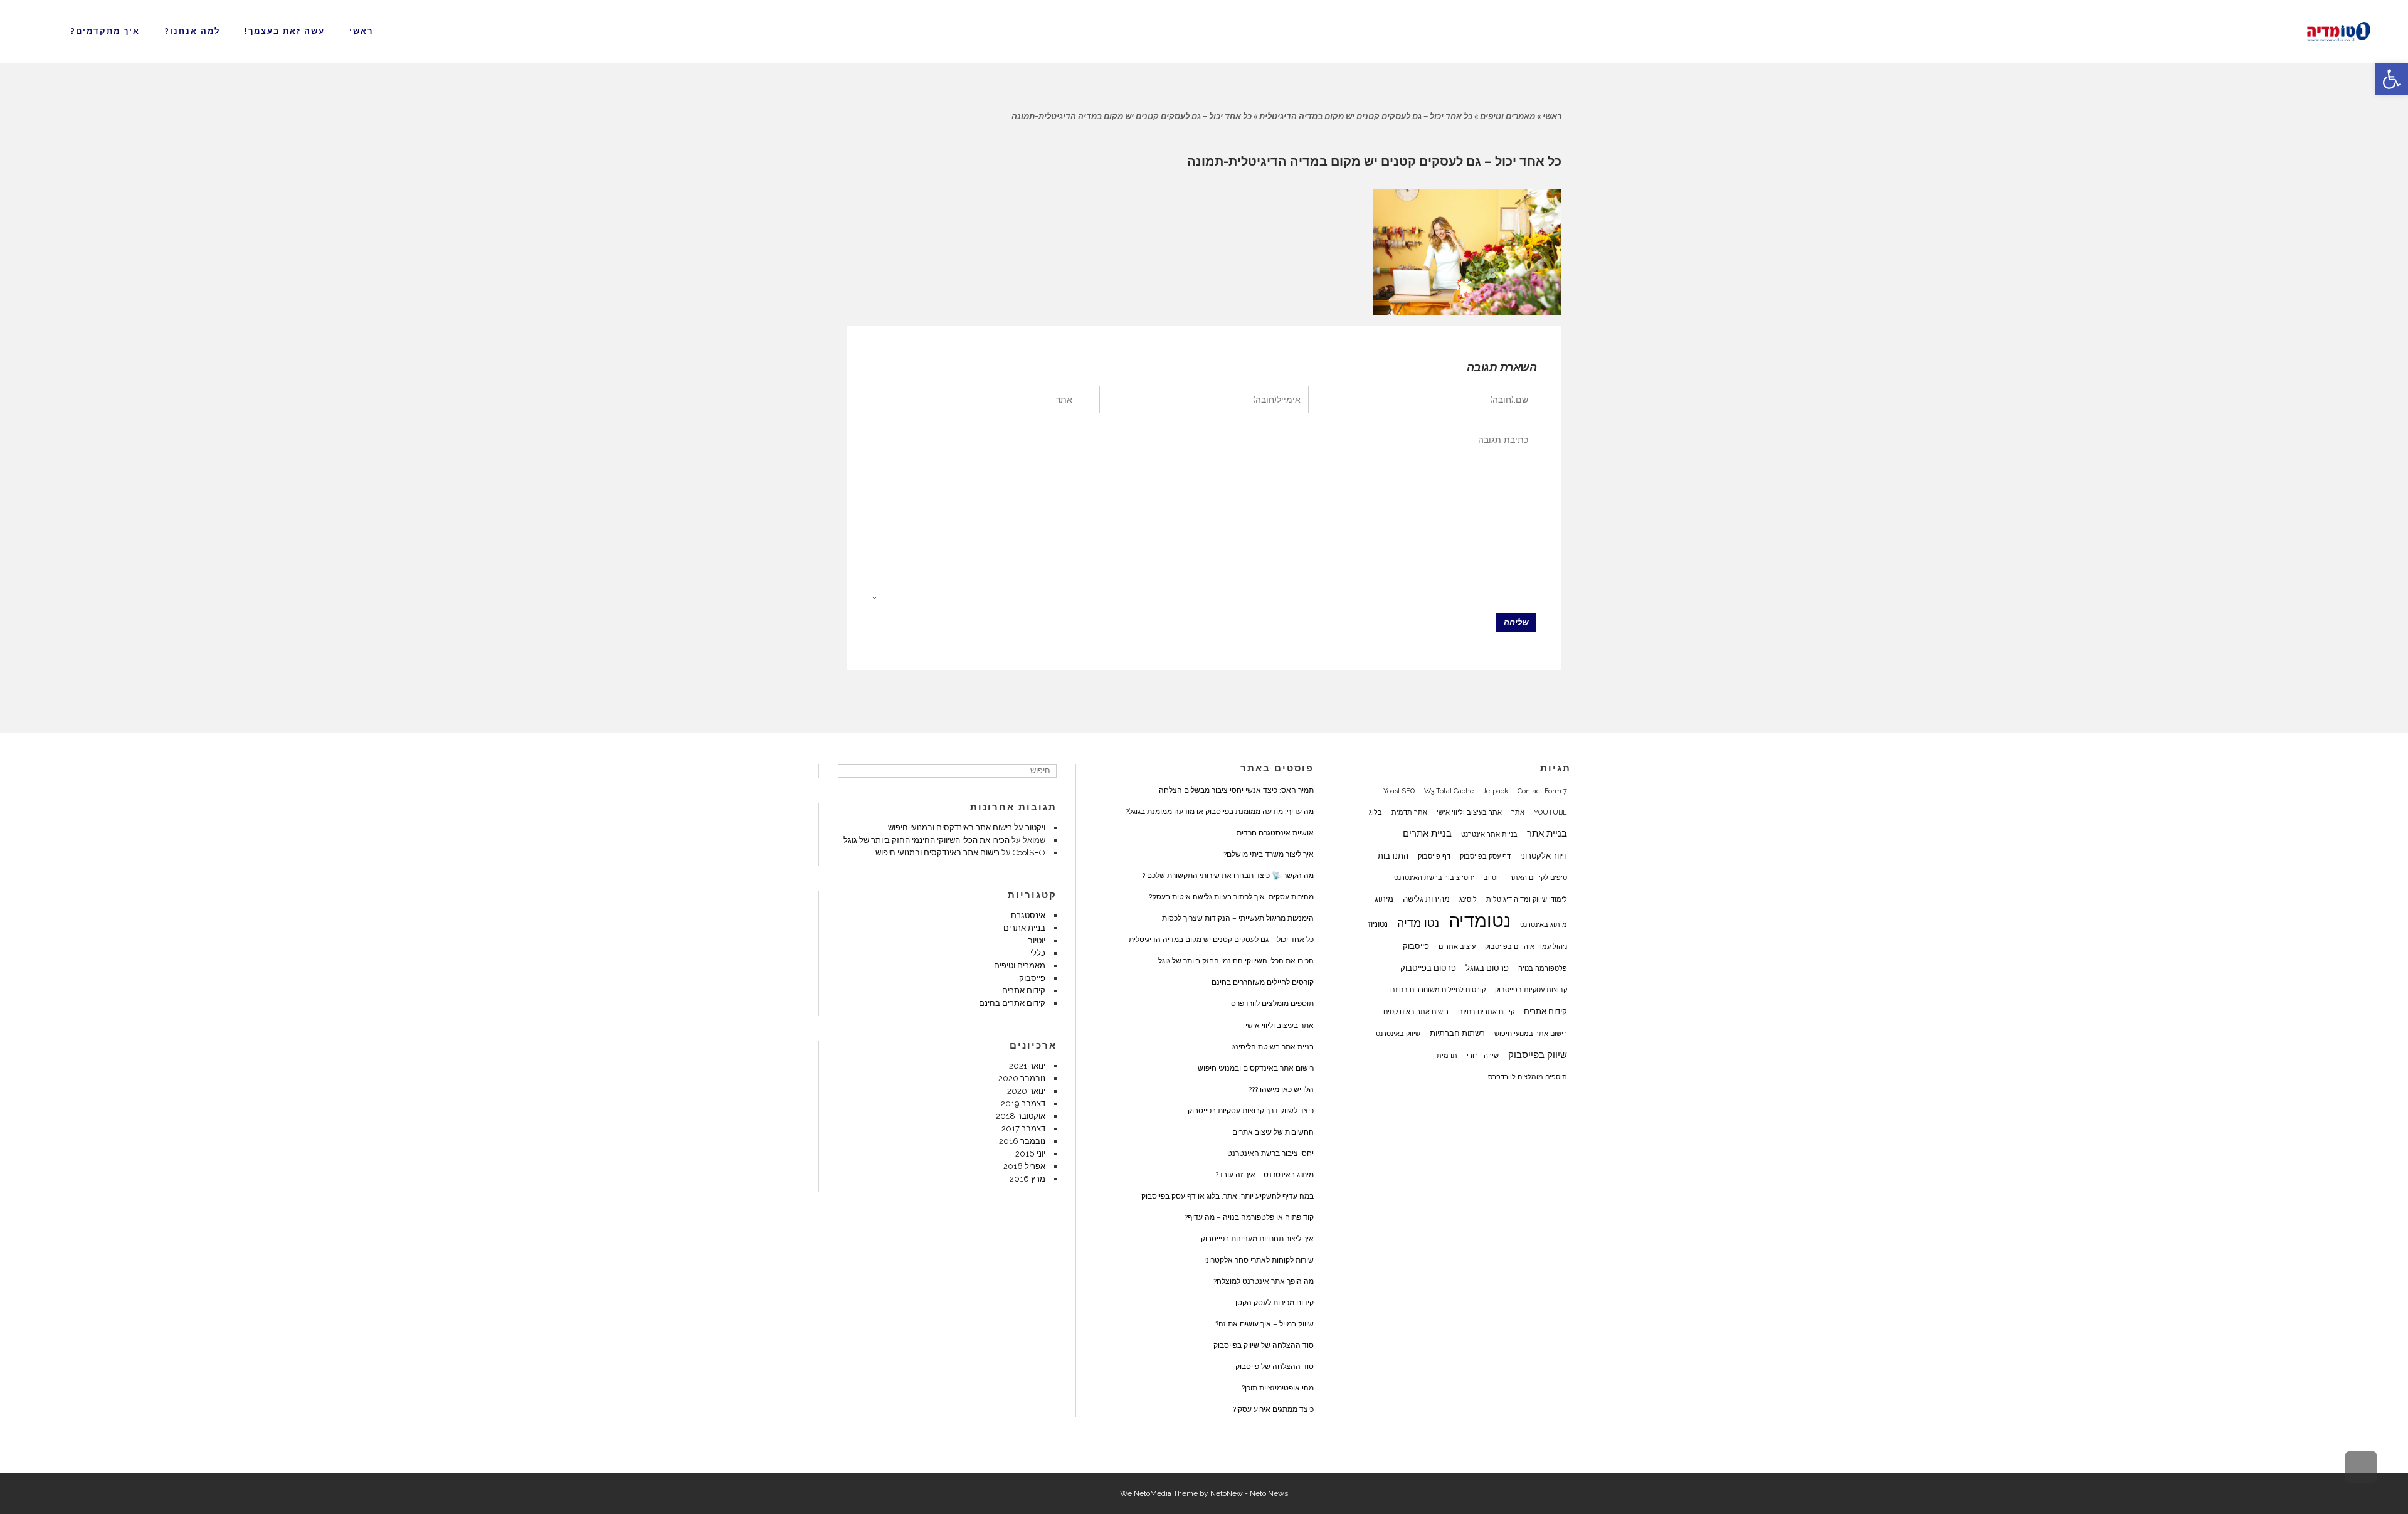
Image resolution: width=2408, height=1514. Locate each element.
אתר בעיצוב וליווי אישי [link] (1469, 812)
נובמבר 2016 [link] (1022, 1141)
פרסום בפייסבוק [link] (1428, 968)
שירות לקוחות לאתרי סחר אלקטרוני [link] (1259, 1260)
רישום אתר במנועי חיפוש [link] (1531, 1034)
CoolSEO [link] (1029, 853)
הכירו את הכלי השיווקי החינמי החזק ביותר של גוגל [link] (1236, 961)
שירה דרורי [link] (1483, 1056)
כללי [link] (1038, 953)
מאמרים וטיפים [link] (1508, 116)
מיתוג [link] (1384, 899)
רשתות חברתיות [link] (1457, 1033)
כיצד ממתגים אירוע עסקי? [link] (1273, 1409)
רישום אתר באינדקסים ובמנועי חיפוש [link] (1256, 1068)
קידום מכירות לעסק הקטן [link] (1275, 1303)
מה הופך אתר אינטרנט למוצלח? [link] (1264, 1281)
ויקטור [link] (1035, 828)
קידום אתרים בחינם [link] (1486, 1012)
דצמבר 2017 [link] (1023, 1129)
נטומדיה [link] (1480, 921)
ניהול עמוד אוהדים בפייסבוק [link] (1526, 946)
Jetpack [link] (1496, 791)
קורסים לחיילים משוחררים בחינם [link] (1438, 990)
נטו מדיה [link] (1418, 923)
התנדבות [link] (1393, 855)
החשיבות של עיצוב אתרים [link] (1273, 1132)
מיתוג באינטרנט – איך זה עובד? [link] (1265, 1175)
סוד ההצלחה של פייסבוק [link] (1275, 1367)
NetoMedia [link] (1153, 1493)
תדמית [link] (1447, 1056)
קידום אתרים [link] (1545, 1011)
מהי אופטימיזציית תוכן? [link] (1278, 1388)
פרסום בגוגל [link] (1487, 968)
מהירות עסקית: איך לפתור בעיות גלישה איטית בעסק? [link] (1231, 897)
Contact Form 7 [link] (1542, 791)
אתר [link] (1518, 812)
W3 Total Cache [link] (1449, 791)
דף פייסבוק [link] (1434, 856)
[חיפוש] (849, 771)
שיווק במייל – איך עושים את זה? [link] (1265, 1324)
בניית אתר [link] (1547, 834)
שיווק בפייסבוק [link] (1538, 1055)
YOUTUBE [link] (1550, 812)
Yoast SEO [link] (1399, 791)
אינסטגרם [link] (1028, 915)
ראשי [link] (1552, 116)
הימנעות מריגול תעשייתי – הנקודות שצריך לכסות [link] (1238, 918)
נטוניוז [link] (1378, 924)
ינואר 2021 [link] (1027, 1066)
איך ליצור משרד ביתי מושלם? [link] (1269, 854)
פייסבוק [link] (1416, 946)
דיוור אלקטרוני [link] (1544, 855)
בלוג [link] (1376, 812)
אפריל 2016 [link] (1024, 1166)
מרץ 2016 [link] (1027, 1179)
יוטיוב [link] (1492, 877)
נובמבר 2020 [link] (1022, 1078)
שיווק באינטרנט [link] (1398, 1034)
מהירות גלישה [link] (1426, 899)
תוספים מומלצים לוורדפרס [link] (1528, 1077)
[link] (2392, 79)
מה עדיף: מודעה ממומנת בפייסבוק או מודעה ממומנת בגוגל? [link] (1220, 812)
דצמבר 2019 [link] (1023, 1104)
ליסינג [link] (1468, 899)
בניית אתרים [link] (1427, 834)
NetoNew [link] (1227, 1493)
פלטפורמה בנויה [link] (1543, 968)
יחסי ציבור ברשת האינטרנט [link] (1434, 877)
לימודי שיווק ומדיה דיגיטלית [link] (1527, 899)
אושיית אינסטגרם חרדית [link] (1275, 833)
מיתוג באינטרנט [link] (1544, 924)
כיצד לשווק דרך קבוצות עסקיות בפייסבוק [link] (1251, 1111)
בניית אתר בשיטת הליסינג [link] (1273, 1047)
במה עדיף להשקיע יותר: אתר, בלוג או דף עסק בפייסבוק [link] (1228, 1196)
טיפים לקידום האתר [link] (1538, 877)
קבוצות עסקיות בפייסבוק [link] (1531, 990)
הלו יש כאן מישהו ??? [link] (1281, 1089)
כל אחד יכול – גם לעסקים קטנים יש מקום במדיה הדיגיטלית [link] (1366, 116)
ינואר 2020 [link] (1026, 1091)
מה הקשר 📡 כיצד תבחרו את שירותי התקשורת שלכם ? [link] (1228, 876)
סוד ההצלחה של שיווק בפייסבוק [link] (1264, 1345)
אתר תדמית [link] (1409, 812)
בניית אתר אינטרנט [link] (1489, 834)
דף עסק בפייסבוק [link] (1485, 856)
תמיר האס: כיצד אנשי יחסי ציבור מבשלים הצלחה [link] (1236, 790)
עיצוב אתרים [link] (1457, 946)
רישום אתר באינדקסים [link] (1416, 1012)
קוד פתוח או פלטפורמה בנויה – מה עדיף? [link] (1249, 1217)
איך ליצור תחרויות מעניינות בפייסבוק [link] (1257, 1239)
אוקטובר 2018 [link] (1021, 1116)
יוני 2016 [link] (1030, 1154)
